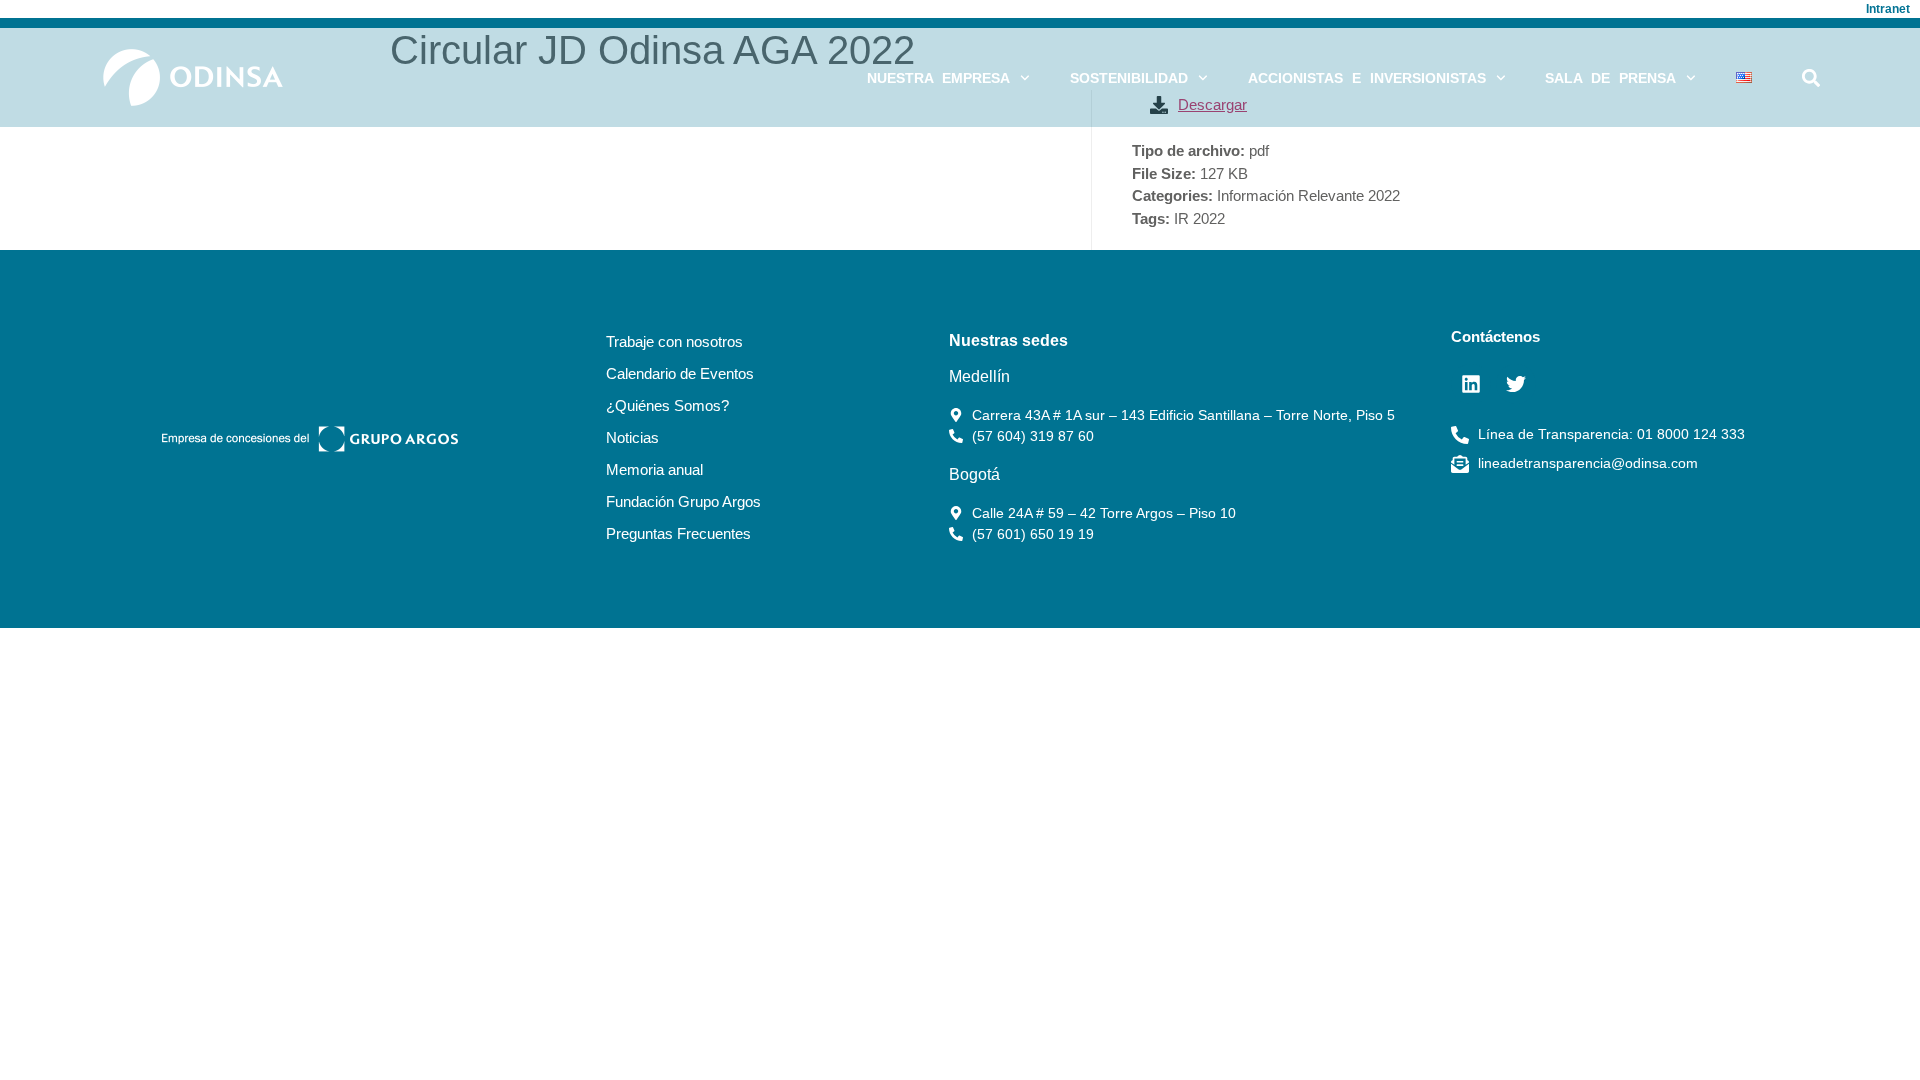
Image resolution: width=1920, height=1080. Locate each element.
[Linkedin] (1471, 384)
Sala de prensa (1610, 78)
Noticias (632, 437)
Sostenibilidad (1129, 78)
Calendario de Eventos (680, 373)
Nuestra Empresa (938, 78)
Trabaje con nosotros (674, 341)
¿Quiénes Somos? (667, 405)
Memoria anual (654, 469)
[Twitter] (1516, 384)
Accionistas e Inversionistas (1367, 78)
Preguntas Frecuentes (678, 533)
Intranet (1888, 9)
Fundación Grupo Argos (683, 501)
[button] (1811, 77)
